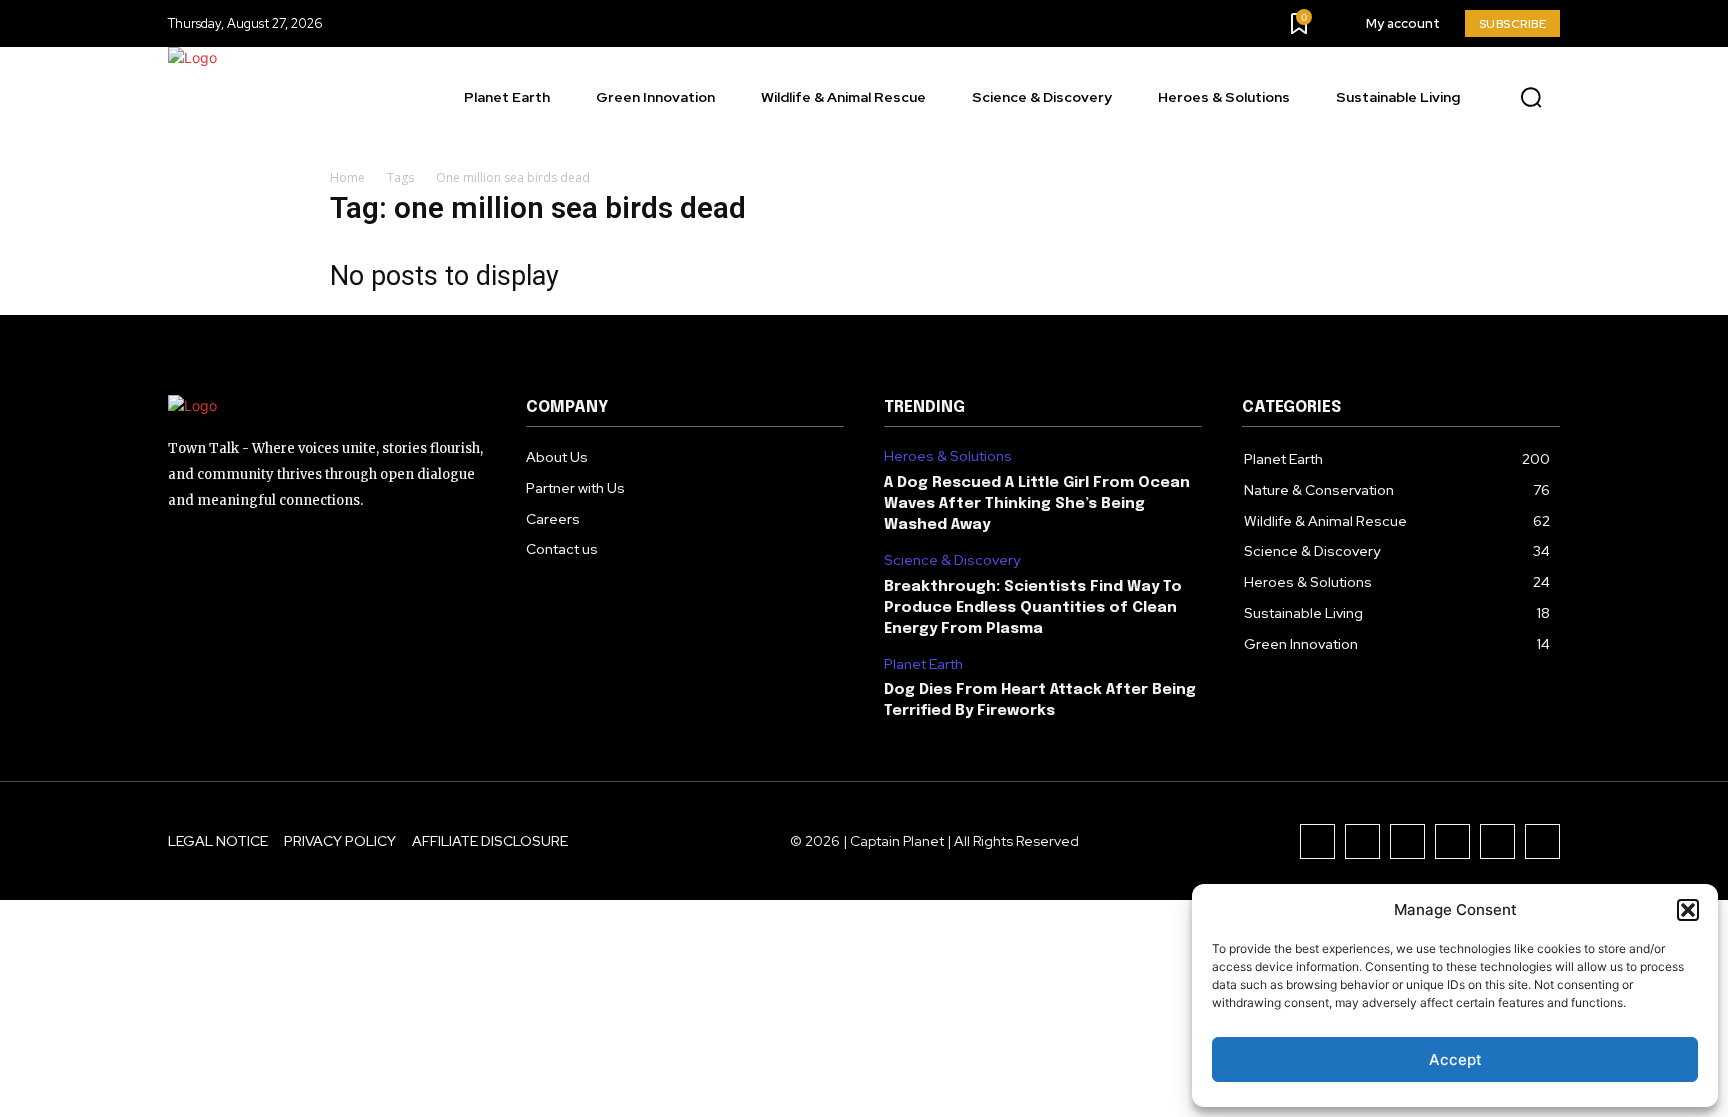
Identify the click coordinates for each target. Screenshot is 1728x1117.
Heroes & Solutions (948, 456)
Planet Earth (923, 664)
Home (347, 177)
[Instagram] (1362, 841)
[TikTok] (1407, 841)
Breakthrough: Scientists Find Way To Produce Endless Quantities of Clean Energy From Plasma (1033, 608)
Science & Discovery (952, 560)
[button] (1688, 910)
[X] (1497, 841)
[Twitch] (1452, 841)
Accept (1455, 1059)
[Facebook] (1317, 841)
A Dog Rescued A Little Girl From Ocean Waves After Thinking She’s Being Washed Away (1037, 504)
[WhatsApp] (1542, 841)
